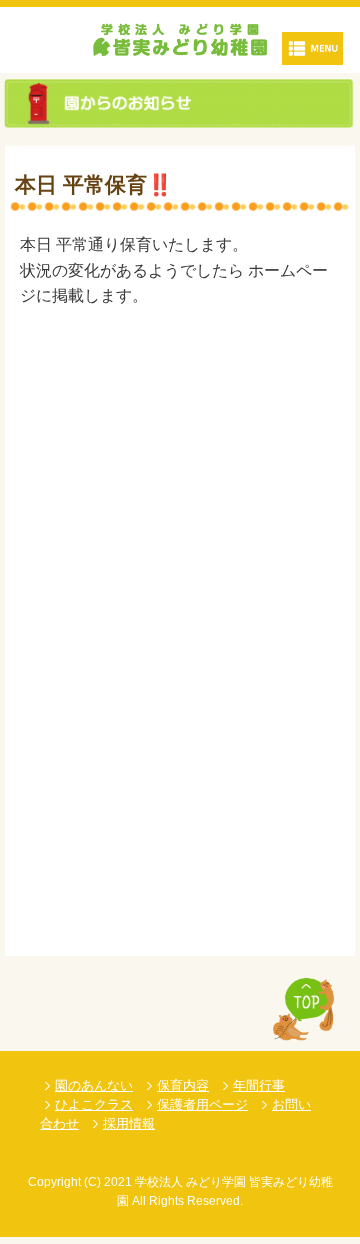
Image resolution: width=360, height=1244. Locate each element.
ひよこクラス (94, 1104)
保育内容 (183, 1085)
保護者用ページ (202, 1104)
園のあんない (94, 1085)
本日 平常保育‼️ (94, 184)
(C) (92, 1182)
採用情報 (129, 1123)
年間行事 (259, 1085)
